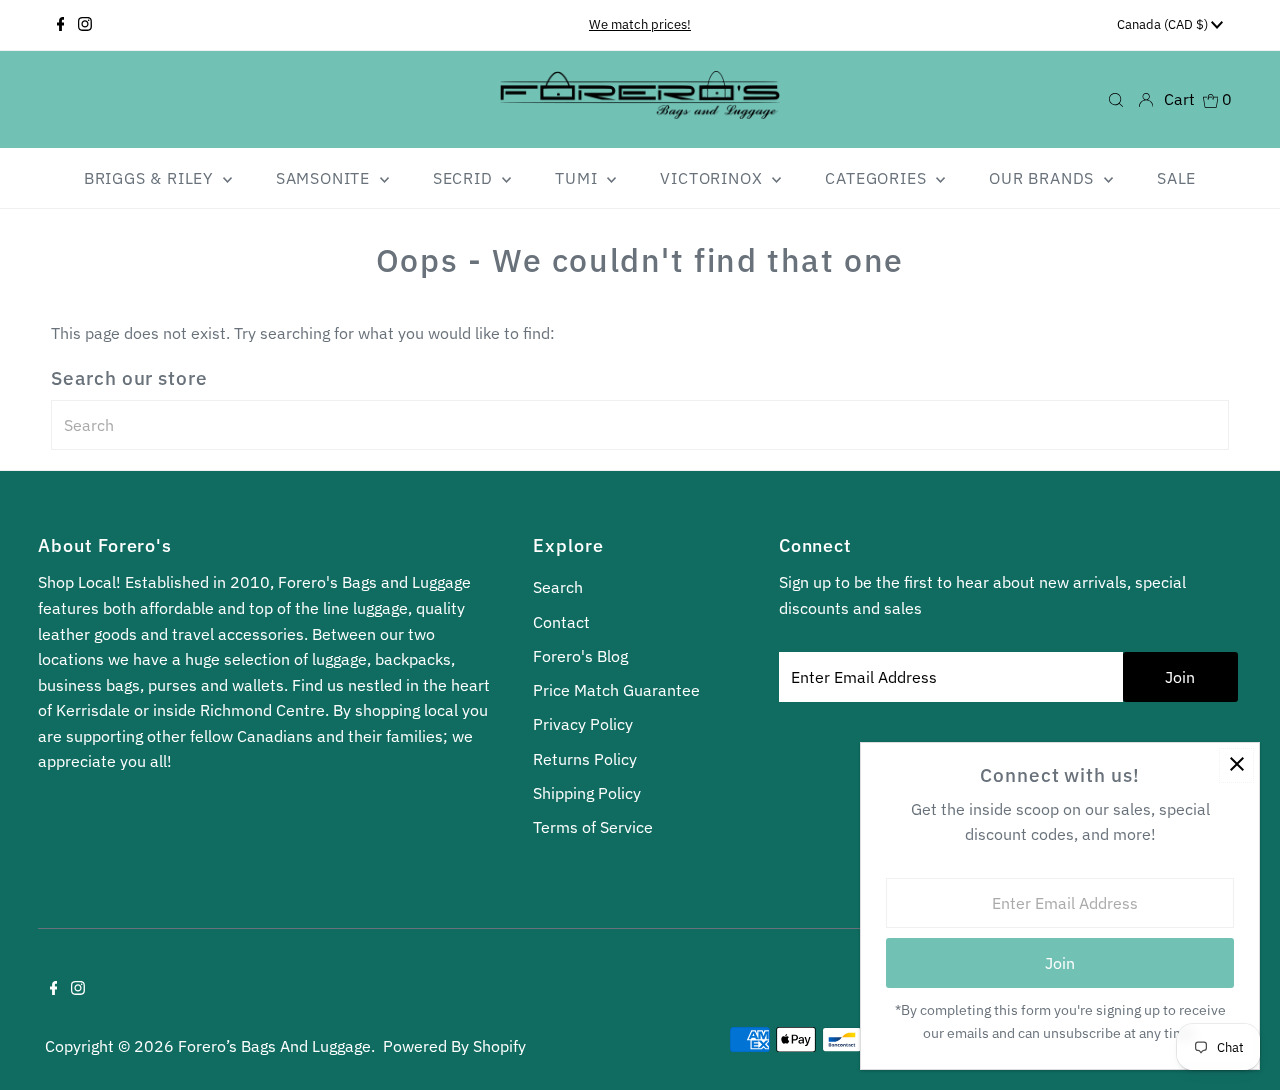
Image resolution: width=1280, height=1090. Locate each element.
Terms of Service (593, 827)
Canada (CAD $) (1164, 24)
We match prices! (640, 24)
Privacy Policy (583, 724)
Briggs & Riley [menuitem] (151, 178)
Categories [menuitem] (878, 178)
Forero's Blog (580, 656)
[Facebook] (61, 25)
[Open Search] (1116, 99)
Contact (561, 622)
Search (558, 587)
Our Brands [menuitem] (1044, 178)
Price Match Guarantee (616, 690)
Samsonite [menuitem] (325, 178)
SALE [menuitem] (1176, 178)
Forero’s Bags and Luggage (274, 1046)
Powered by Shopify (454, 1046)
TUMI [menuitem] (578, 178)
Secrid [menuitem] (465, 178)
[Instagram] (85, 25)
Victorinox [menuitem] (713, 178)
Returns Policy (585, 759)
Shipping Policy (587, 793)
